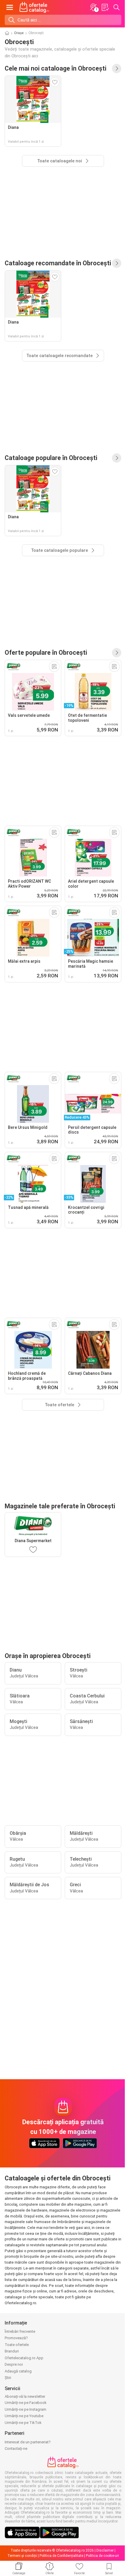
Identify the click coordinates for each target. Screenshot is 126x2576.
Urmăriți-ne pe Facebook (26, 2403)
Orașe (19, 33)
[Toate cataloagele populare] (117, 458)
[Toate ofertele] (117, 653)
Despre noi (14, 2364)
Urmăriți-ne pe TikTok (23, 2423)
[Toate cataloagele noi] (117, 69)
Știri (8, 2378)
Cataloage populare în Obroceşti (51, 458)
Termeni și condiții (22, 2556)
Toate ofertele (17, 2345)
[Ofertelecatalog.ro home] (34, 7)
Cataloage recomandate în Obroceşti (58, 263)
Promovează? (16, 2338)
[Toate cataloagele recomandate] (117, 263)
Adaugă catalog (18, 2371)
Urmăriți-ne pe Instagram (25, 2409)
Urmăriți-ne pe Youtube (24, 2416)
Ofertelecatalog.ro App (24, 2358)
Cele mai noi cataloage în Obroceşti (56, 68)
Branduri (12, 2351)
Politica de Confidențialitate (61, 2556)
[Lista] (105, 7)
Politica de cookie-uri (102, 2556)
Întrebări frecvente (20, 2331)
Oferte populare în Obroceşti (46, 653)
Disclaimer (105, 2550)
